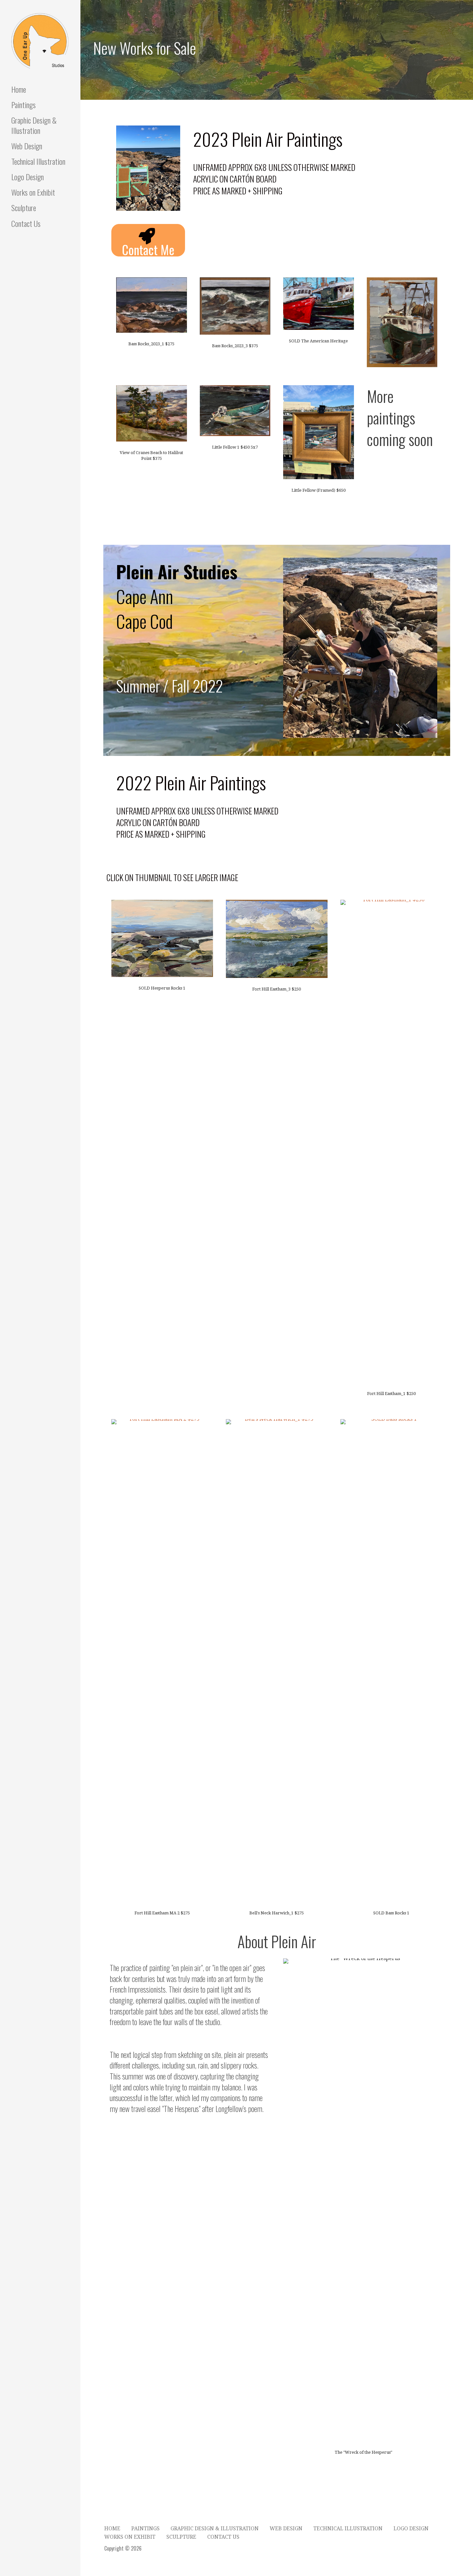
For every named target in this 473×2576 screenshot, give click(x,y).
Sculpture (24, 208)
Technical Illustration (38, 161)
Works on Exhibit (33, 192)
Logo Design (28, 177)
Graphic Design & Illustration (34, 125)
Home (19, 89)
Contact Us (26, 223)
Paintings (23, 105)
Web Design (27, 146)
